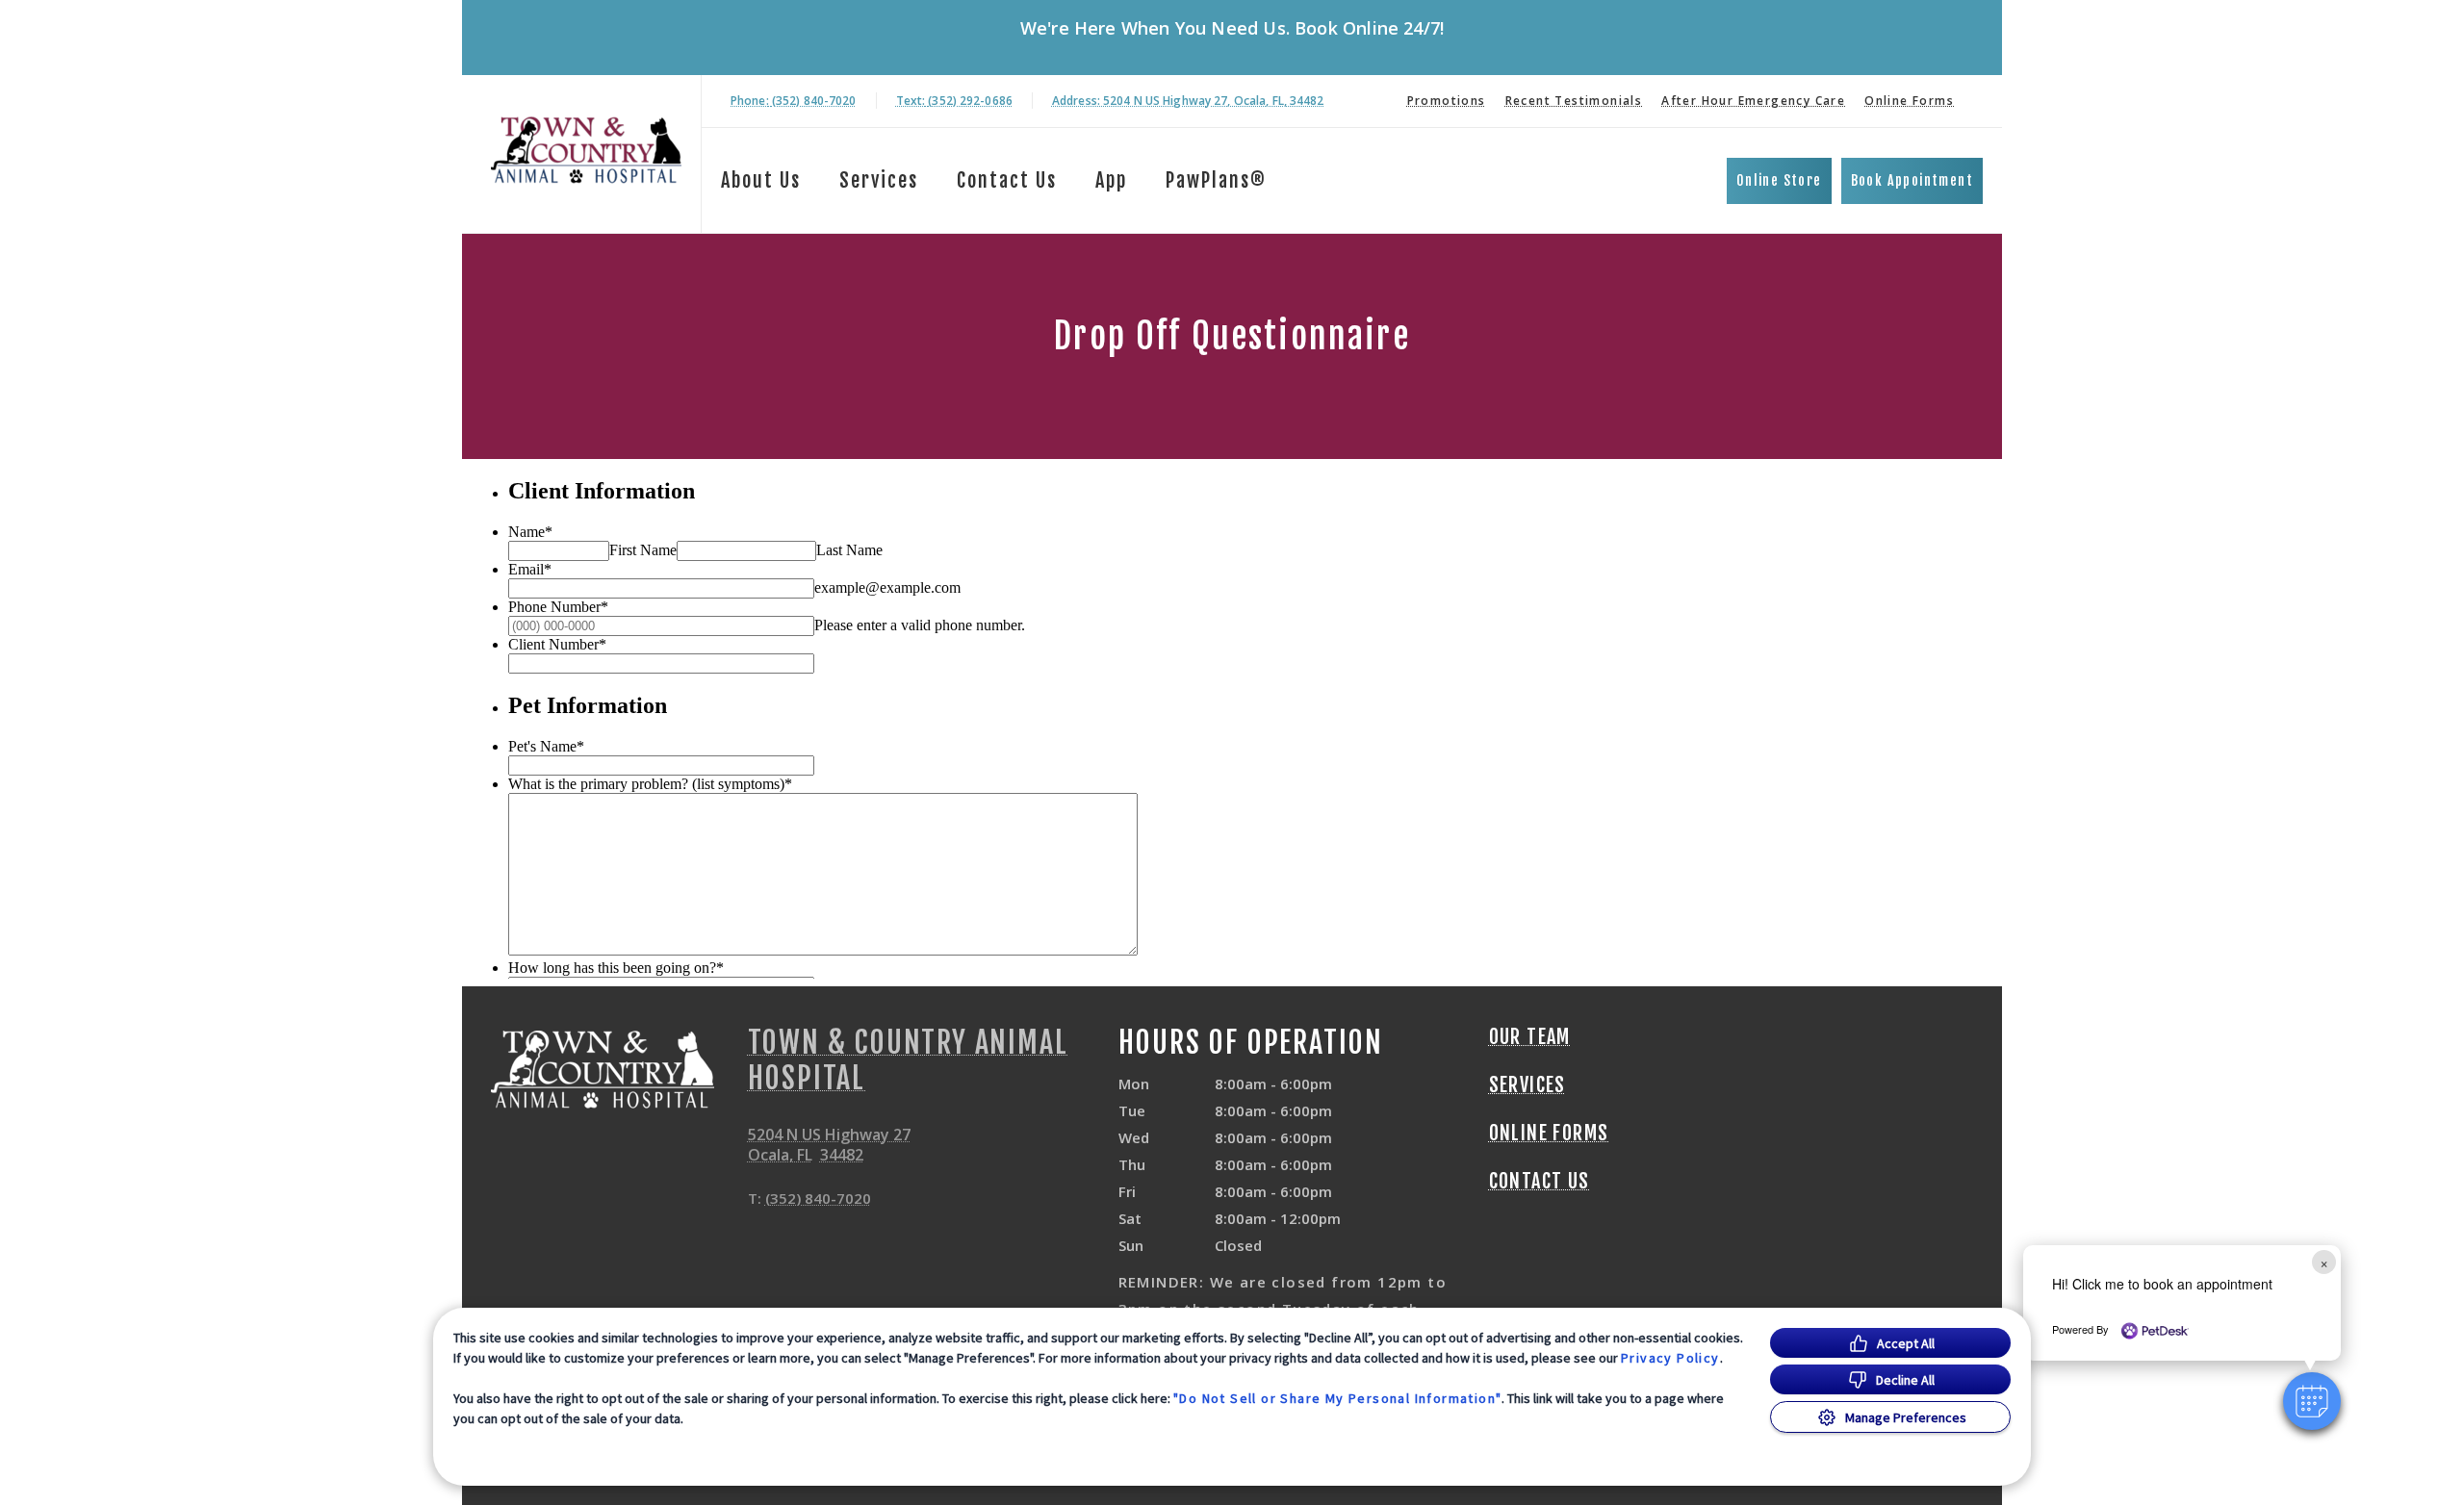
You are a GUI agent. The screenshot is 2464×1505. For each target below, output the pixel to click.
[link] (586, 151)
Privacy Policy (1670, 1358)
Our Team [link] (1530, 1037)
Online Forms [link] (1909, 101)
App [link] (1111, 180)
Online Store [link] (1779, 180)
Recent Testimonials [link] (1574, 101)
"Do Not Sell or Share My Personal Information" (1337, 1398)
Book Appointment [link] (1912, 180)
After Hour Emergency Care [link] (1753, 101)
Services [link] (879, 180)
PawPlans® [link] (1216, 180)
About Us (761, 180)
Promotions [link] (1447, 101)
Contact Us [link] (1007, 180)
